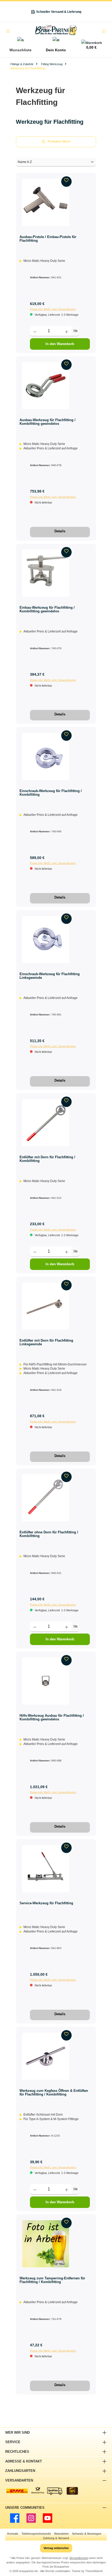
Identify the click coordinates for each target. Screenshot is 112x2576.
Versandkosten (79, 2558)
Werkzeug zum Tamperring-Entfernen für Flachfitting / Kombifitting (52, 2280)
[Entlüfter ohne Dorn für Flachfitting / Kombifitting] (46, 1498)
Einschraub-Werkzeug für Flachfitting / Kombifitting (51, 793)
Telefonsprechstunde (36, 2534)
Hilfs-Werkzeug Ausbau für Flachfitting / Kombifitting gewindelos (52, 1717)
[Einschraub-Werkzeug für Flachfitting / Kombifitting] (46, 756)
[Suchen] (104, 32)
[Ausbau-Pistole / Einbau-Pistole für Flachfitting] (46, 202)
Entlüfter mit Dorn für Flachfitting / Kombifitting (47, 1159)
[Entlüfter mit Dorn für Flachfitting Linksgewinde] (46, 1306)
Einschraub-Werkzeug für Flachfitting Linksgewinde (50, 976)
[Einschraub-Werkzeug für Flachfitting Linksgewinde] (46, 940)
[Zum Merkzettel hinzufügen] (66, 182)
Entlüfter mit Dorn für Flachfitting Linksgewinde (46, 1342)
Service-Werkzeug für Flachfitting (46, 1903)
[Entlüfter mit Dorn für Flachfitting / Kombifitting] (46, 1123)
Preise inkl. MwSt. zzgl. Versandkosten (53, 309)
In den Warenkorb (60, 344)
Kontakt (13, 2534)
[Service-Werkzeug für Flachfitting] (46, 1869)
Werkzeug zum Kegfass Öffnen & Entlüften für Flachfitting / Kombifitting (54, 2092)
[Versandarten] (43, 2491)
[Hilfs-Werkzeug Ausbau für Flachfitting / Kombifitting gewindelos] (46, 1681)
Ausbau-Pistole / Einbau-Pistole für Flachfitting (48, 239)
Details (60, 531)
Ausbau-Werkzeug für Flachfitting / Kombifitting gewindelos (48, 422)
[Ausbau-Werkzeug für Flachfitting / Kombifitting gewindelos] (46, 386)
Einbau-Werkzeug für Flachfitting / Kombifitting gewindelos (47, 609)
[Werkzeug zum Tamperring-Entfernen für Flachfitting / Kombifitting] (46, 2244)
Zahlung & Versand (56, 2538)
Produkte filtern (59, 142)
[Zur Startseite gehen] (56, 30)
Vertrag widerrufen (56, 2548)
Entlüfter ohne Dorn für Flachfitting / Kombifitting (49, 1534)
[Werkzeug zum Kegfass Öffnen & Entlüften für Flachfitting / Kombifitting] (46, 2056)
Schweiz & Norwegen (87, 2534)
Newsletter (61, 2534)
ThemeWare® (94, 2571)
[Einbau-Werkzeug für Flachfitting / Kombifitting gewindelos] (46, 573)
